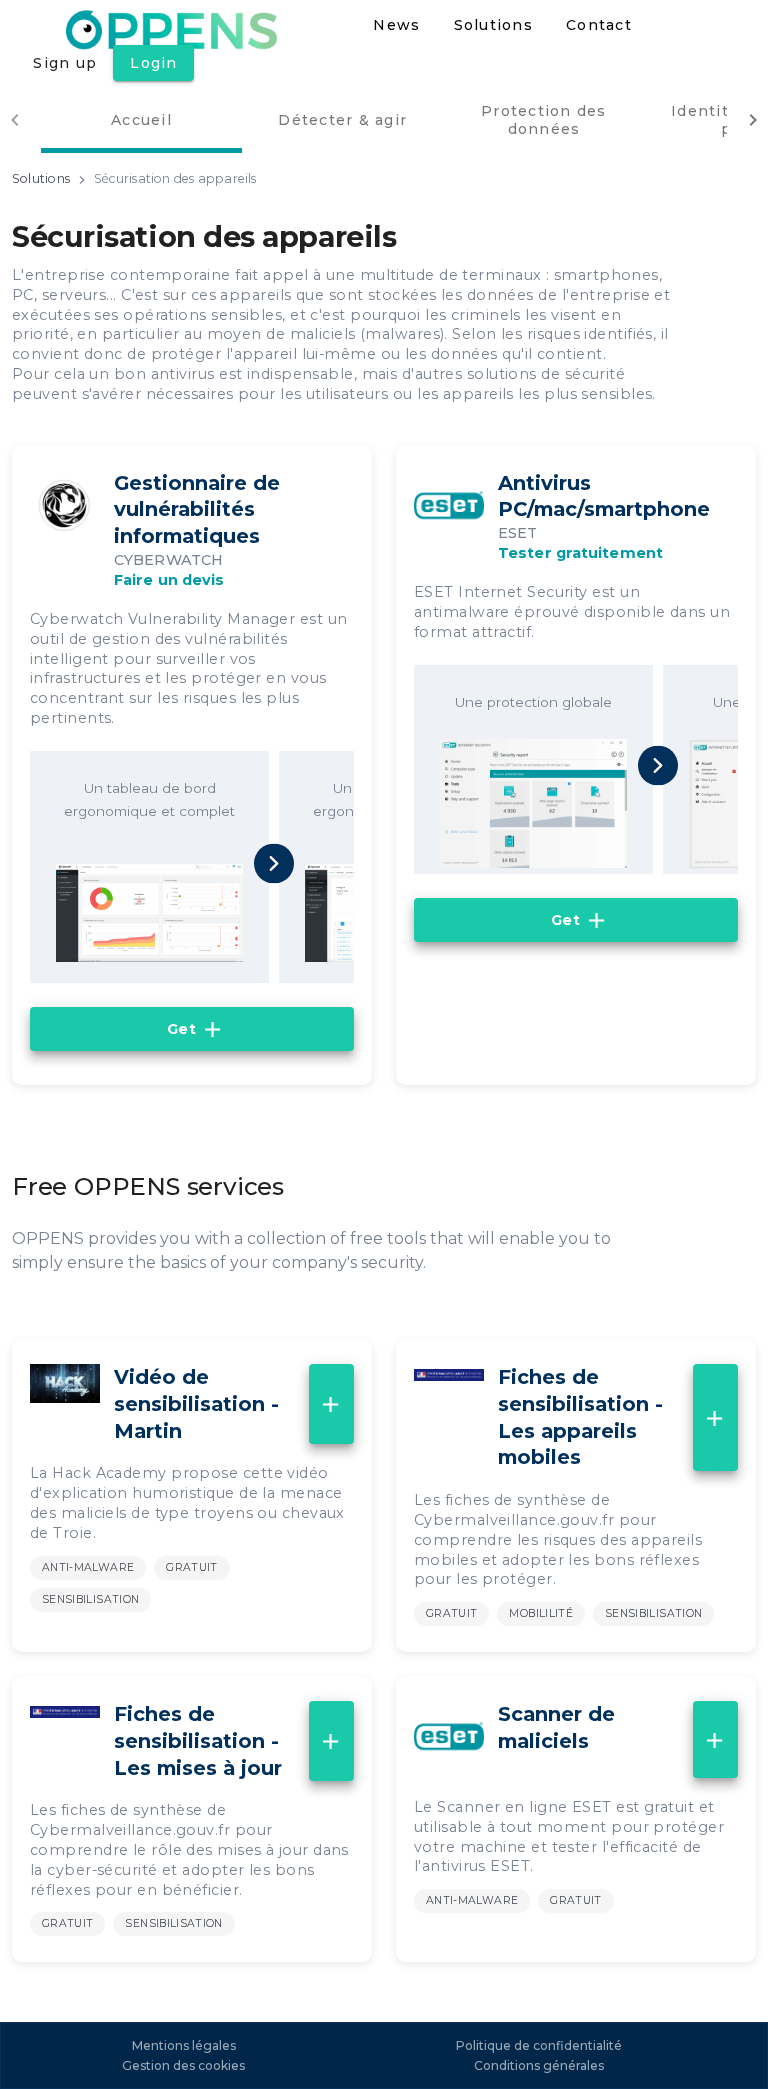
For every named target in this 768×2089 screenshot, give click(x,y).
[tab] (141, 119)
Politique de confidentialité (539, 2045)
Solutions (41, 178)
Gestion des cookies (183, 2065)
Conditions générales (539, 2065)
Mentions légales (184, 2045)
